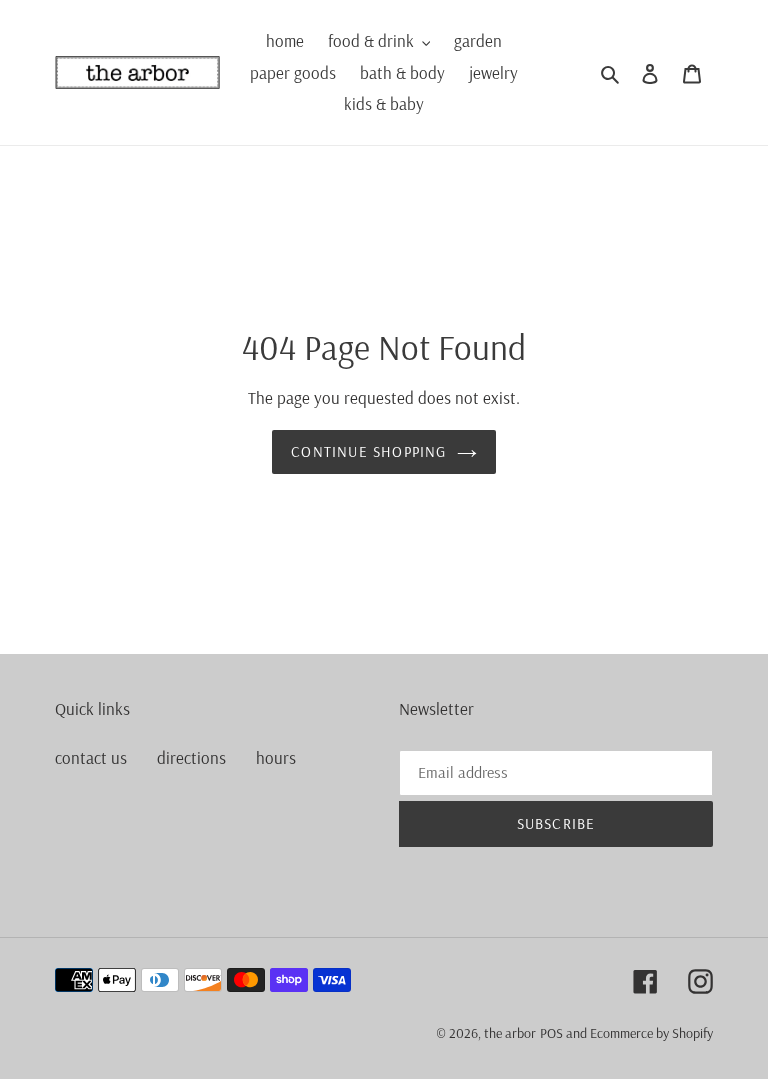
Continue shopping (368, 451)
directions (191, 757)
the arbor (510, 1033)
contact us (91, 757)
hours (276, 757)
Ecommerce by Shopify (651, 1033)
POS (551, 1033)
